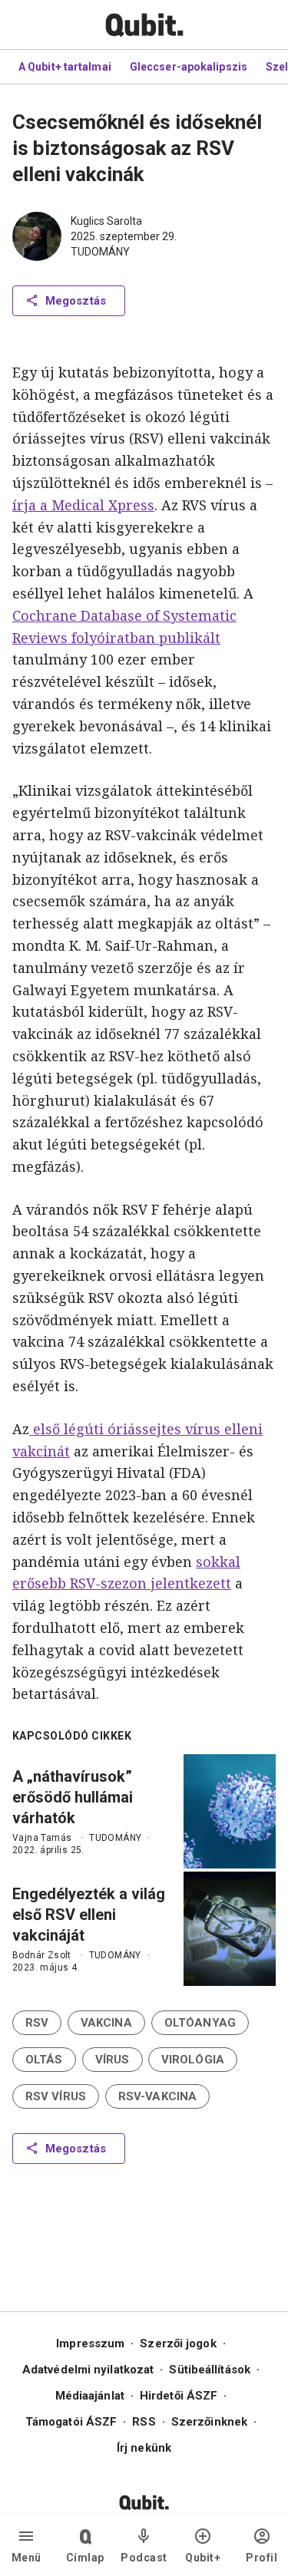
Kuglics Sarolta (106, 221)
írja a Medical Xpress (83, 505)
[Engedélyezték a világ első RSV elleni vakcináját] (230, 1929)
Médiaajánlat (90, 2396)
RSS (144, 2422)
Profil (262, 2558)
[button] (37, 2023)
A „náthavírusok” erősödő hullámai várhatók (73, 1797)
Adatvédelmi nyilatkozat (88, 2370)
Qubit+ (203, 2558)
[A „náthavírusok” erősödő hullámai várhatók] (230, 1811)
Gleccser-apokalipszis (189, 67)
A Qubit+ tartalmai (65, 67)
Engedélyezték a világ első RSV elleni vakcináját (89, 1915)
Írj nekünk (144, 2448)
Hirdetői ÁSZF (179, 2396)
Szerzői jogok (178, 2343)
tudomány (100, 252)
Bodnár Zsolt (42, 1955)
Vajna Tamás (42, 1838)
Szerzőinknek (209, 2422)
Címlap (85, 2558)
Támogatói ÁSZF (71, 2422)
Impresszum (90, 2343)
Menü (26, 2558)
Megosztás (76, 301)
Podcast (144, 2558)
